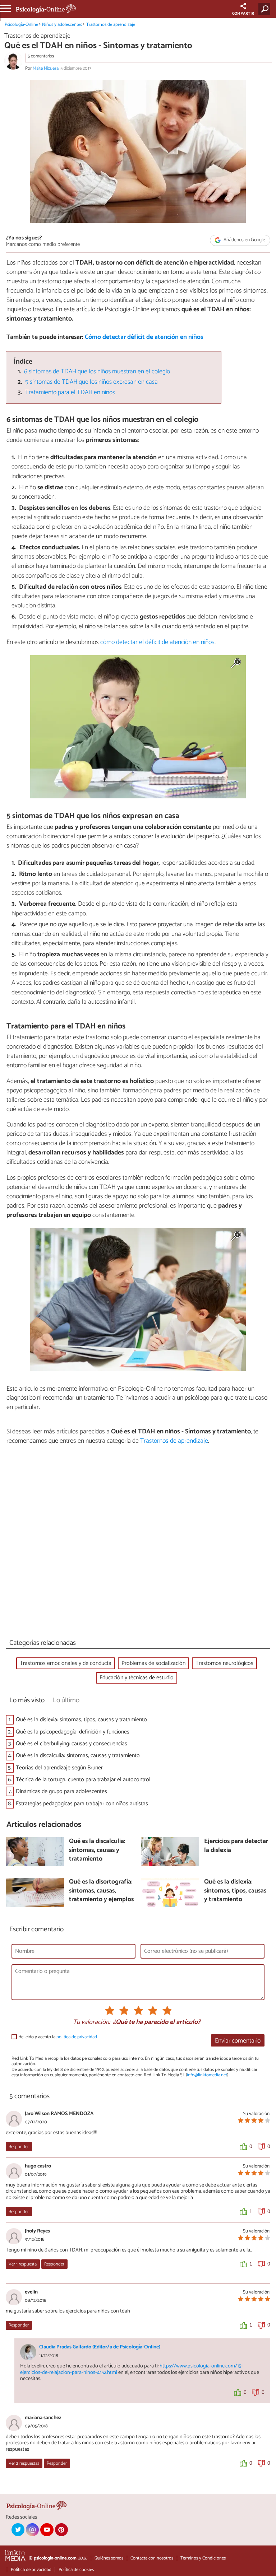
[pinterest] (61, 2530)
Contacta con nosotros (152, 2558)
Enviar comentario (238, 2041)
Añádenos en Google (244, 240)
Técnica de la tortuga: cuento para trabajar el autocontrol (83, 1780)
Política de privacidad (31, 2570)
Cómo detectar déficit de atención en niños (144, 337)
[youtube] (47, 2530)
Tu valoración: (91, 2022)
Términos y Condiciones (203, 2558)
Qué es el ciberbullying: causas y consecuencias (72, 1744)
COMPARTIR (243, 14)
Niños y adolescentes (62, 25)
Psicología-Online (21, 25)
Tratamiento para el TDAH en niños (70, 393)
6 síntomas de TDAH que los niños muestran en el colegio (97, 372)
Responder (19, 2147)
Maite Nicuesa (46, 68)
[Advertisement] (138, 1544)
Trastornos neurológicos (224, 1663)
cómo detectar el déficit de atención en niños (157, 642)
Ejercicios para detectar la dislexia (236, 1846)
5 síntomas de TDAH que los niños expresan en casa (91, 382)
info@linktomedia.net (207, 2075)
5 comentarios (41, 56)
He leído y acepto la (58, 2037)
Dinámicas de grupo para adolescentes (61, 1791)
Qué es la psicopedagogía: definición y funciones (73, 1732)
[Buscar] (266, 9)
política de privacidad (77, 2037)
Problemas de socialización (153, 1663)
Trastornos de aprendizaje (111, 25)
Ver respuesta (23, 2264)
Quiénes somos (109, 2558)
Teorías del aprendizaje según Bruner (59, 1768)
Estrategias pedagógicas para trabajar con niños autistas (82, 1804)
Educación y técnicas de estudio (137, 1678)
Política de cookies (76, 2570)
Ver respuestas (24, 2463)
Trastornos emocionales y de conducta (66, 1663)
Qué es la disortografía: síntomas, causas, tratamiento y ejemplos (101, 1891)
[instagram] (32, 2530)
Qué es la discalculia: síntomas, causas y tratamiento (78, 1756)
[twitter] (18, 2530)
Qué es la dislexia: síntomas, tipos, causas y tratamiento (81, 1720)
